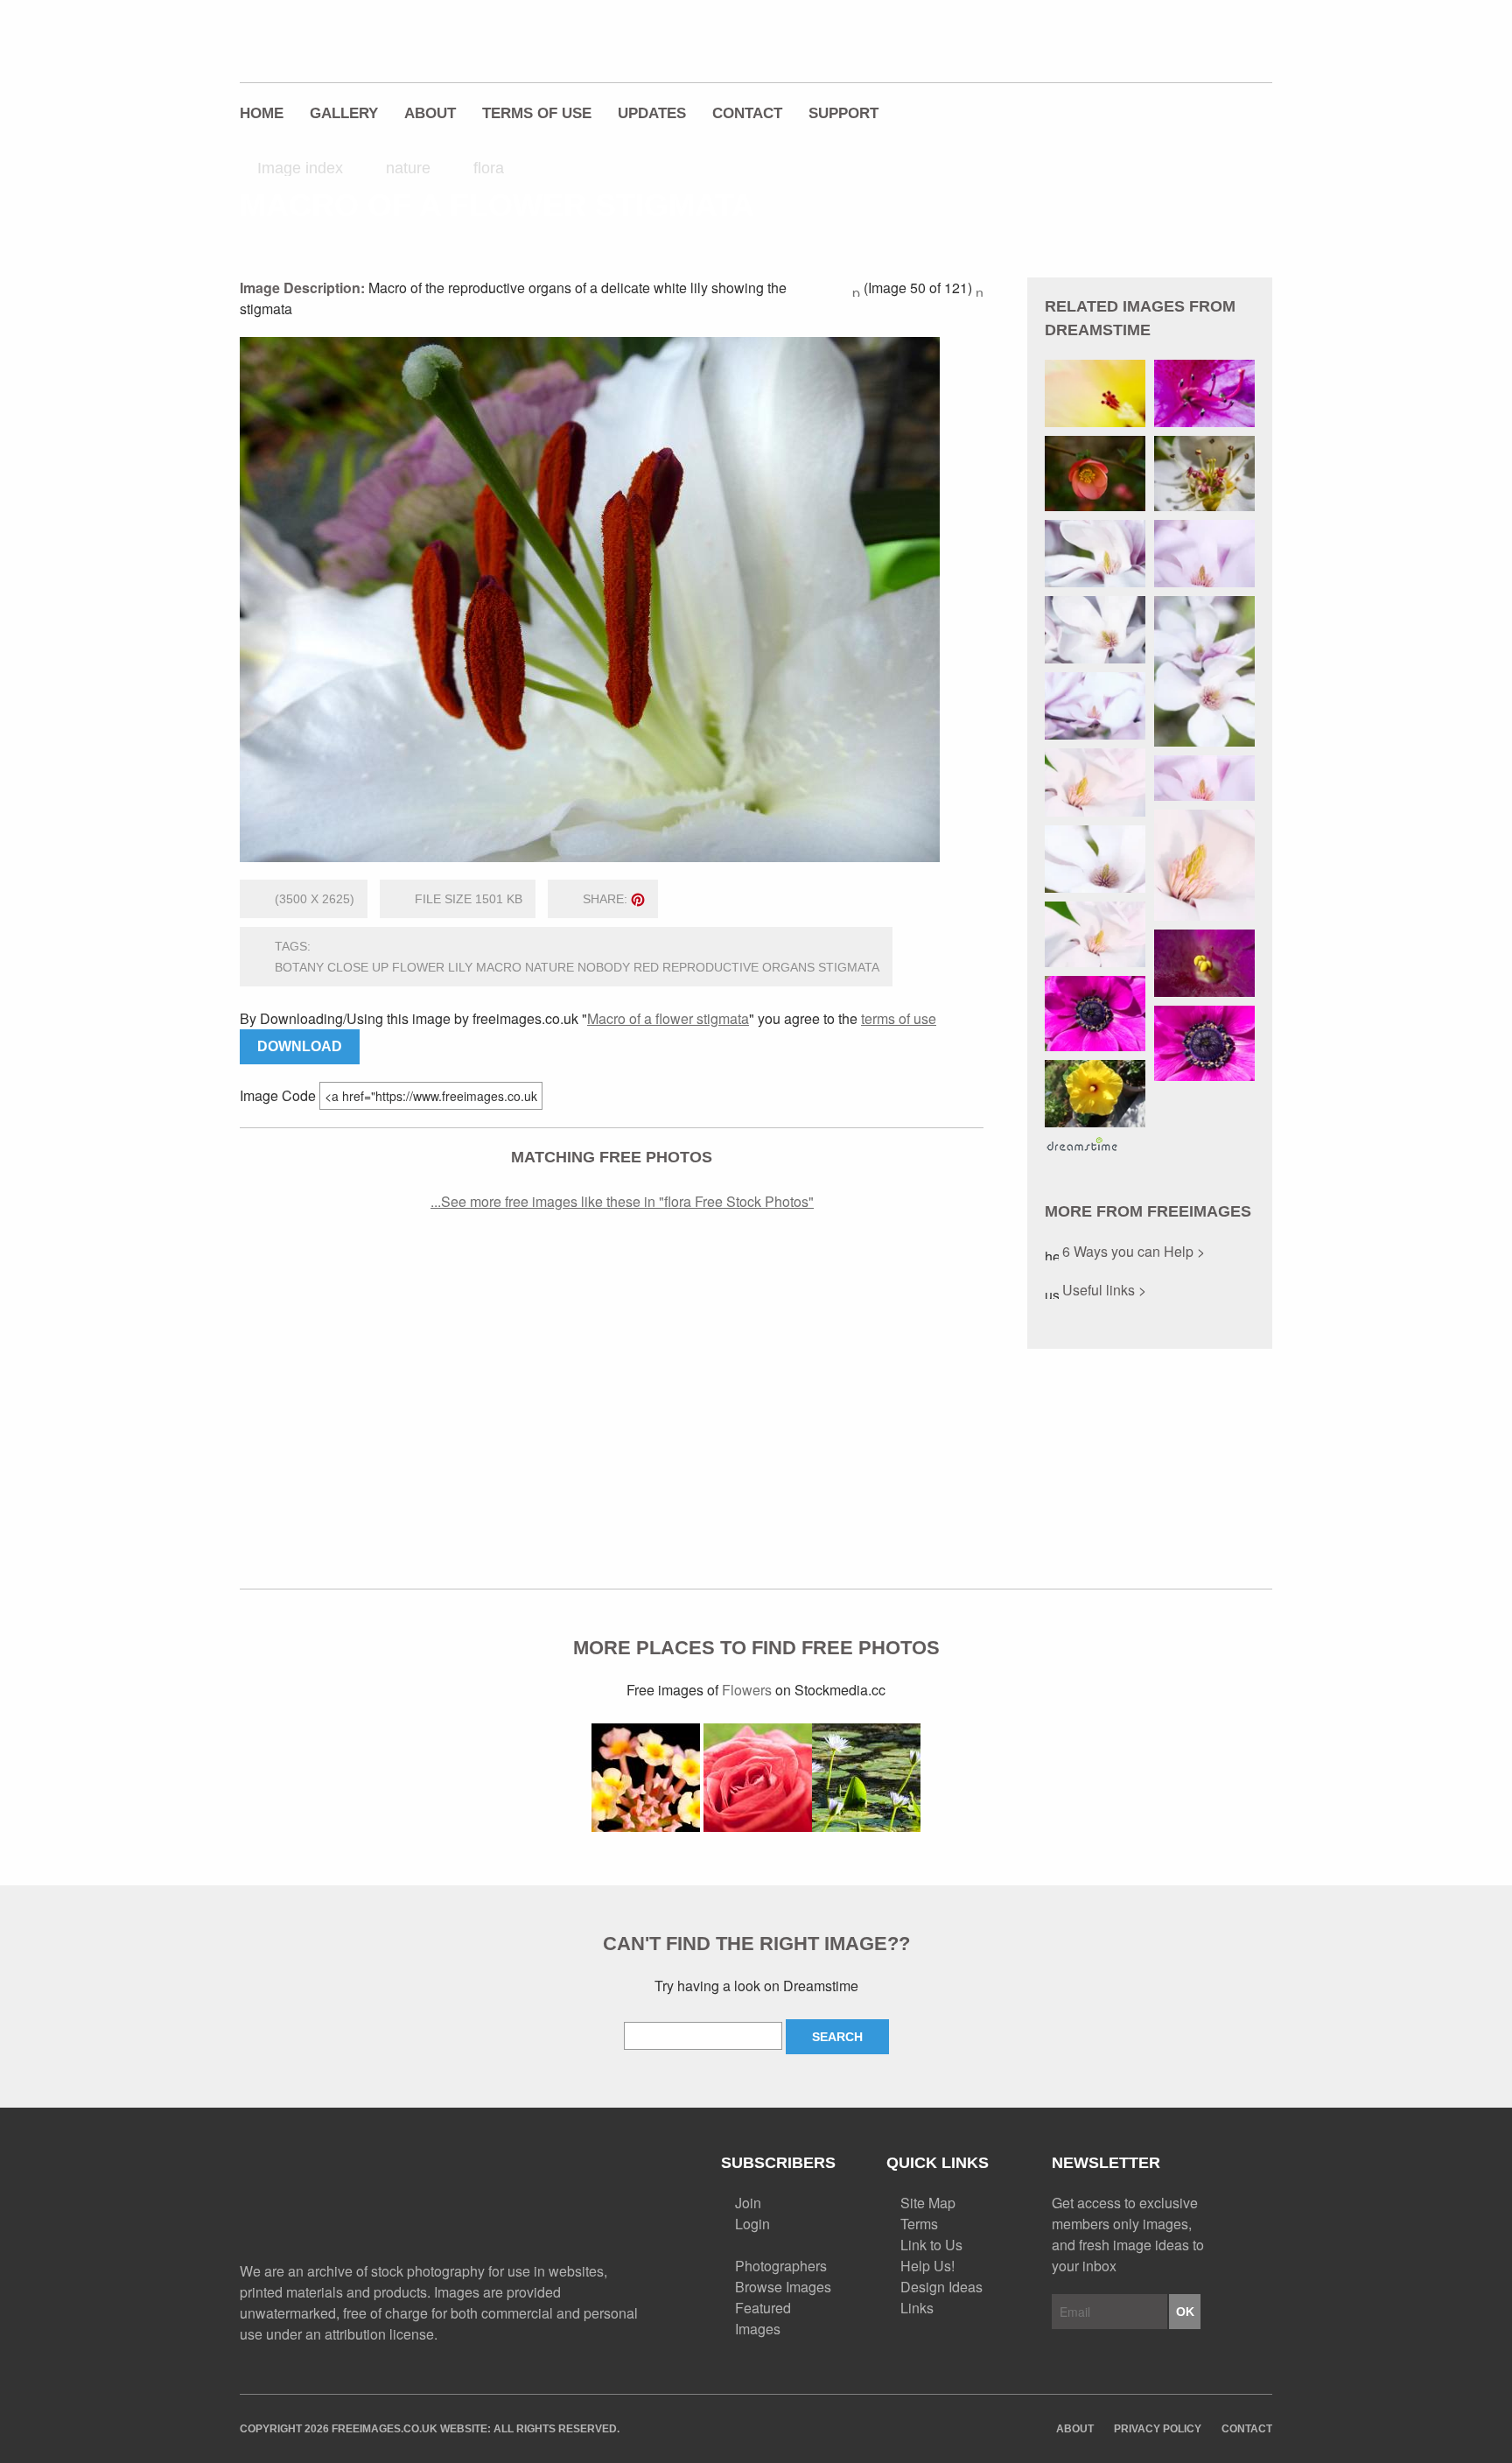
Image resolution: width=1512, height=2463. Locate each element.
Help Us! (927, 2266)
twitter (1103, 50)
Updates (652, 113)
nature (408, 168)
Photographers (781, 2266)
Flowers (747, 1690)
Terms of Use (537, 113)
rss (1180, 50)
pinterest (1219, 50)
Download (300, 1046)
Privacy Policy (1158, 2429)
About (430, 113)
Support (843, 113)
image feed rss (597, 2200)
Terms (919, 2224)
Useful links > (1102, 1290)
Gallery (344, 113)
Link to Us (931, 2245)
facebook (1142, 50)
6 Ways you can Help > (1132, 1251)
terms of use (899, 1018)
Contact (747, 113)
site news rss (566, 2200)
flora (489, 168)
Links (917, 2308)
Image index (300, 168)
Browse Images (783, 2287)
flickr (1257, 50)
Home (262, 113)
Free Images (336, 2202)
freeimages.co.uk (337, 39)
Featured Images (763, 2318)
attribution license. (381, 2334)
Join (748, 2203)
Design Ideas (941, 2287)
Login (752, 2224)
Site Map (928, 2203)
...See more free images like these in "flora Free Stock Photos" (622, 1201)
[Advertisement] (612, 1392)
